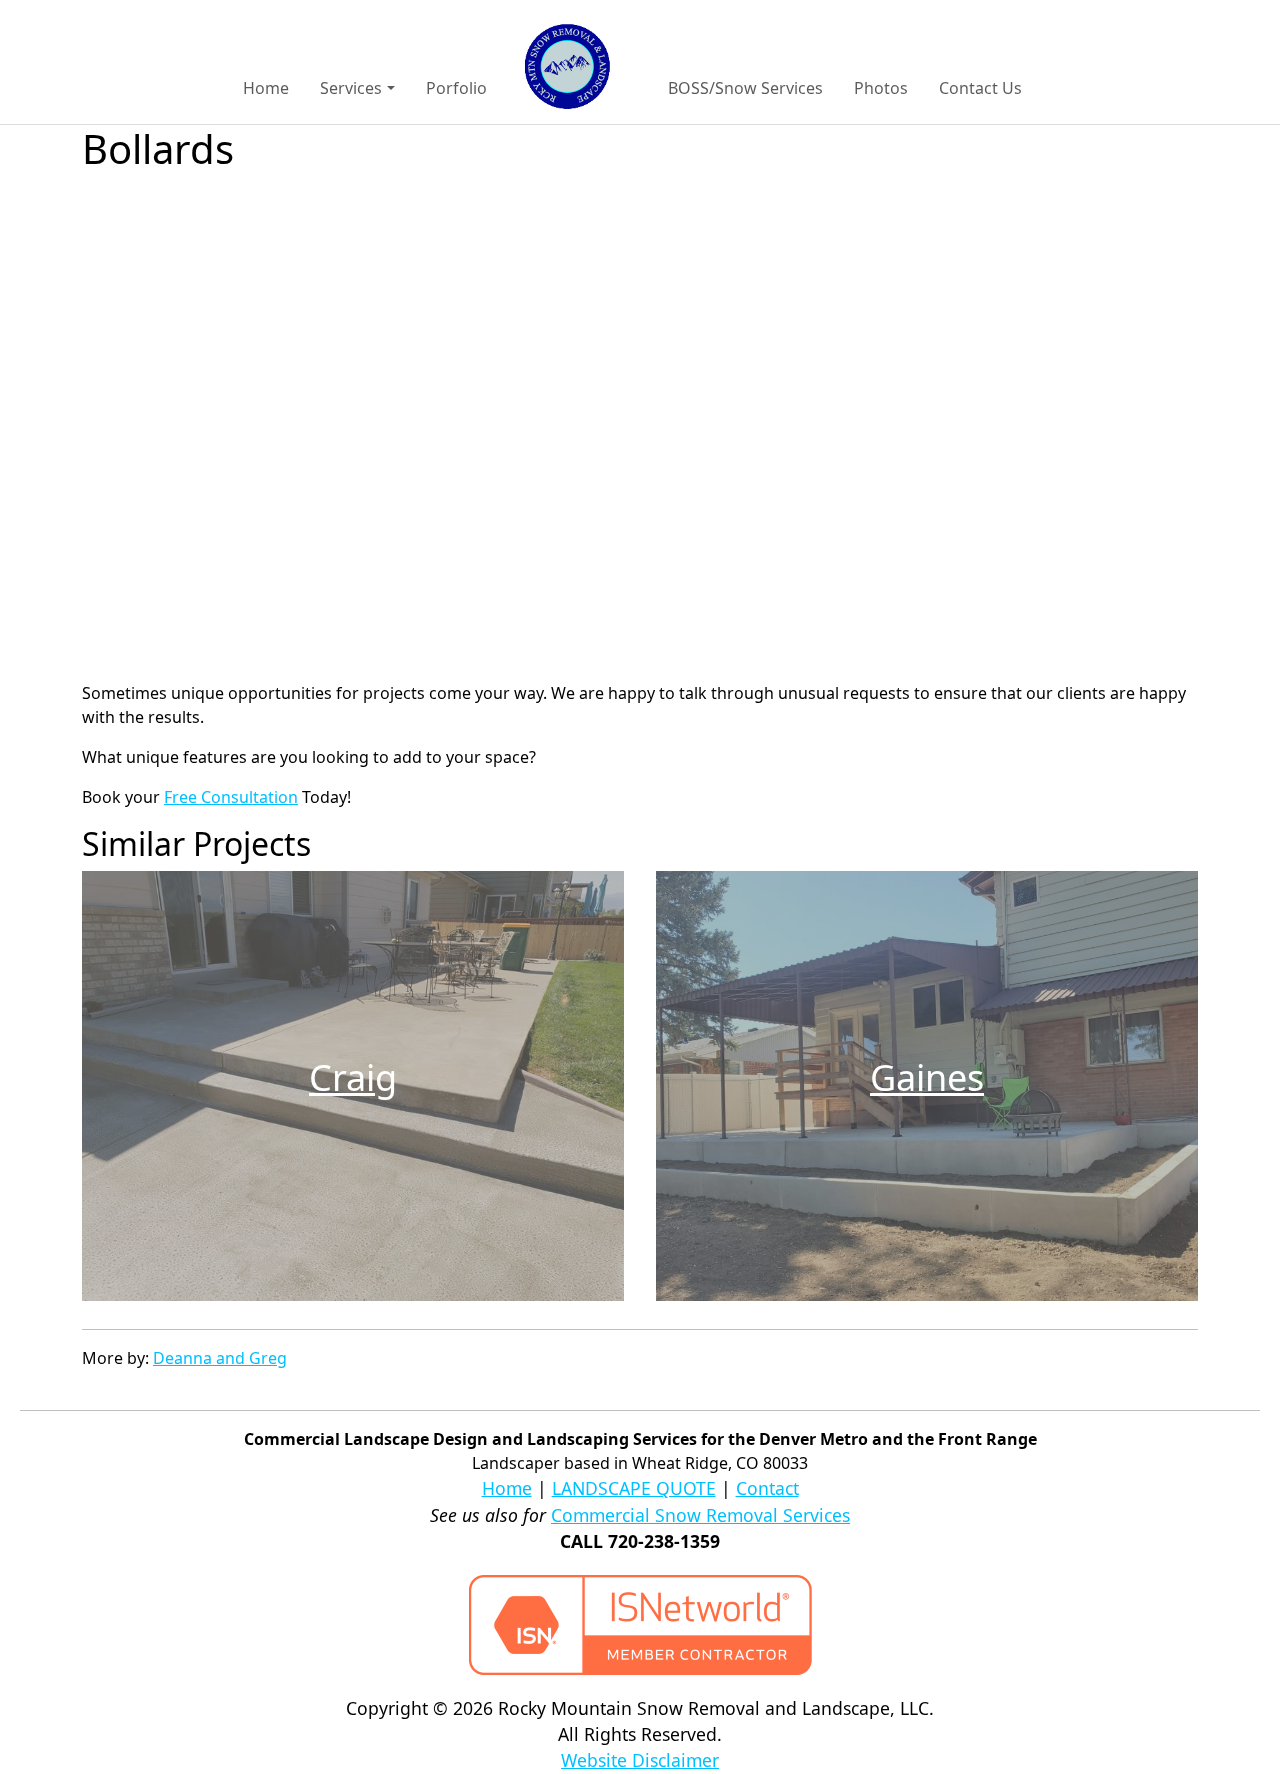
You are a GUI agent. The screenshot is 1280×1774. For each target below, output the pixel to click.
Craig (353, 1077)
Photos (881, 88)
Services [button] (351, 88)
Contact (767, 1488)
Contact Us (980, 88)
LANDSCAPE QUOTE (634, 1488)
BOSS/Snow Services (745, 88)
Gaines (927, 1077)
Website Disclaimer (640, 1760)
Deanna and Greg (220, 1358)
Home (266, 88)
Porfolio (456, 88)
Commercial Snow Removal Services (700, 1515)
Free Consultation (231, 797)
